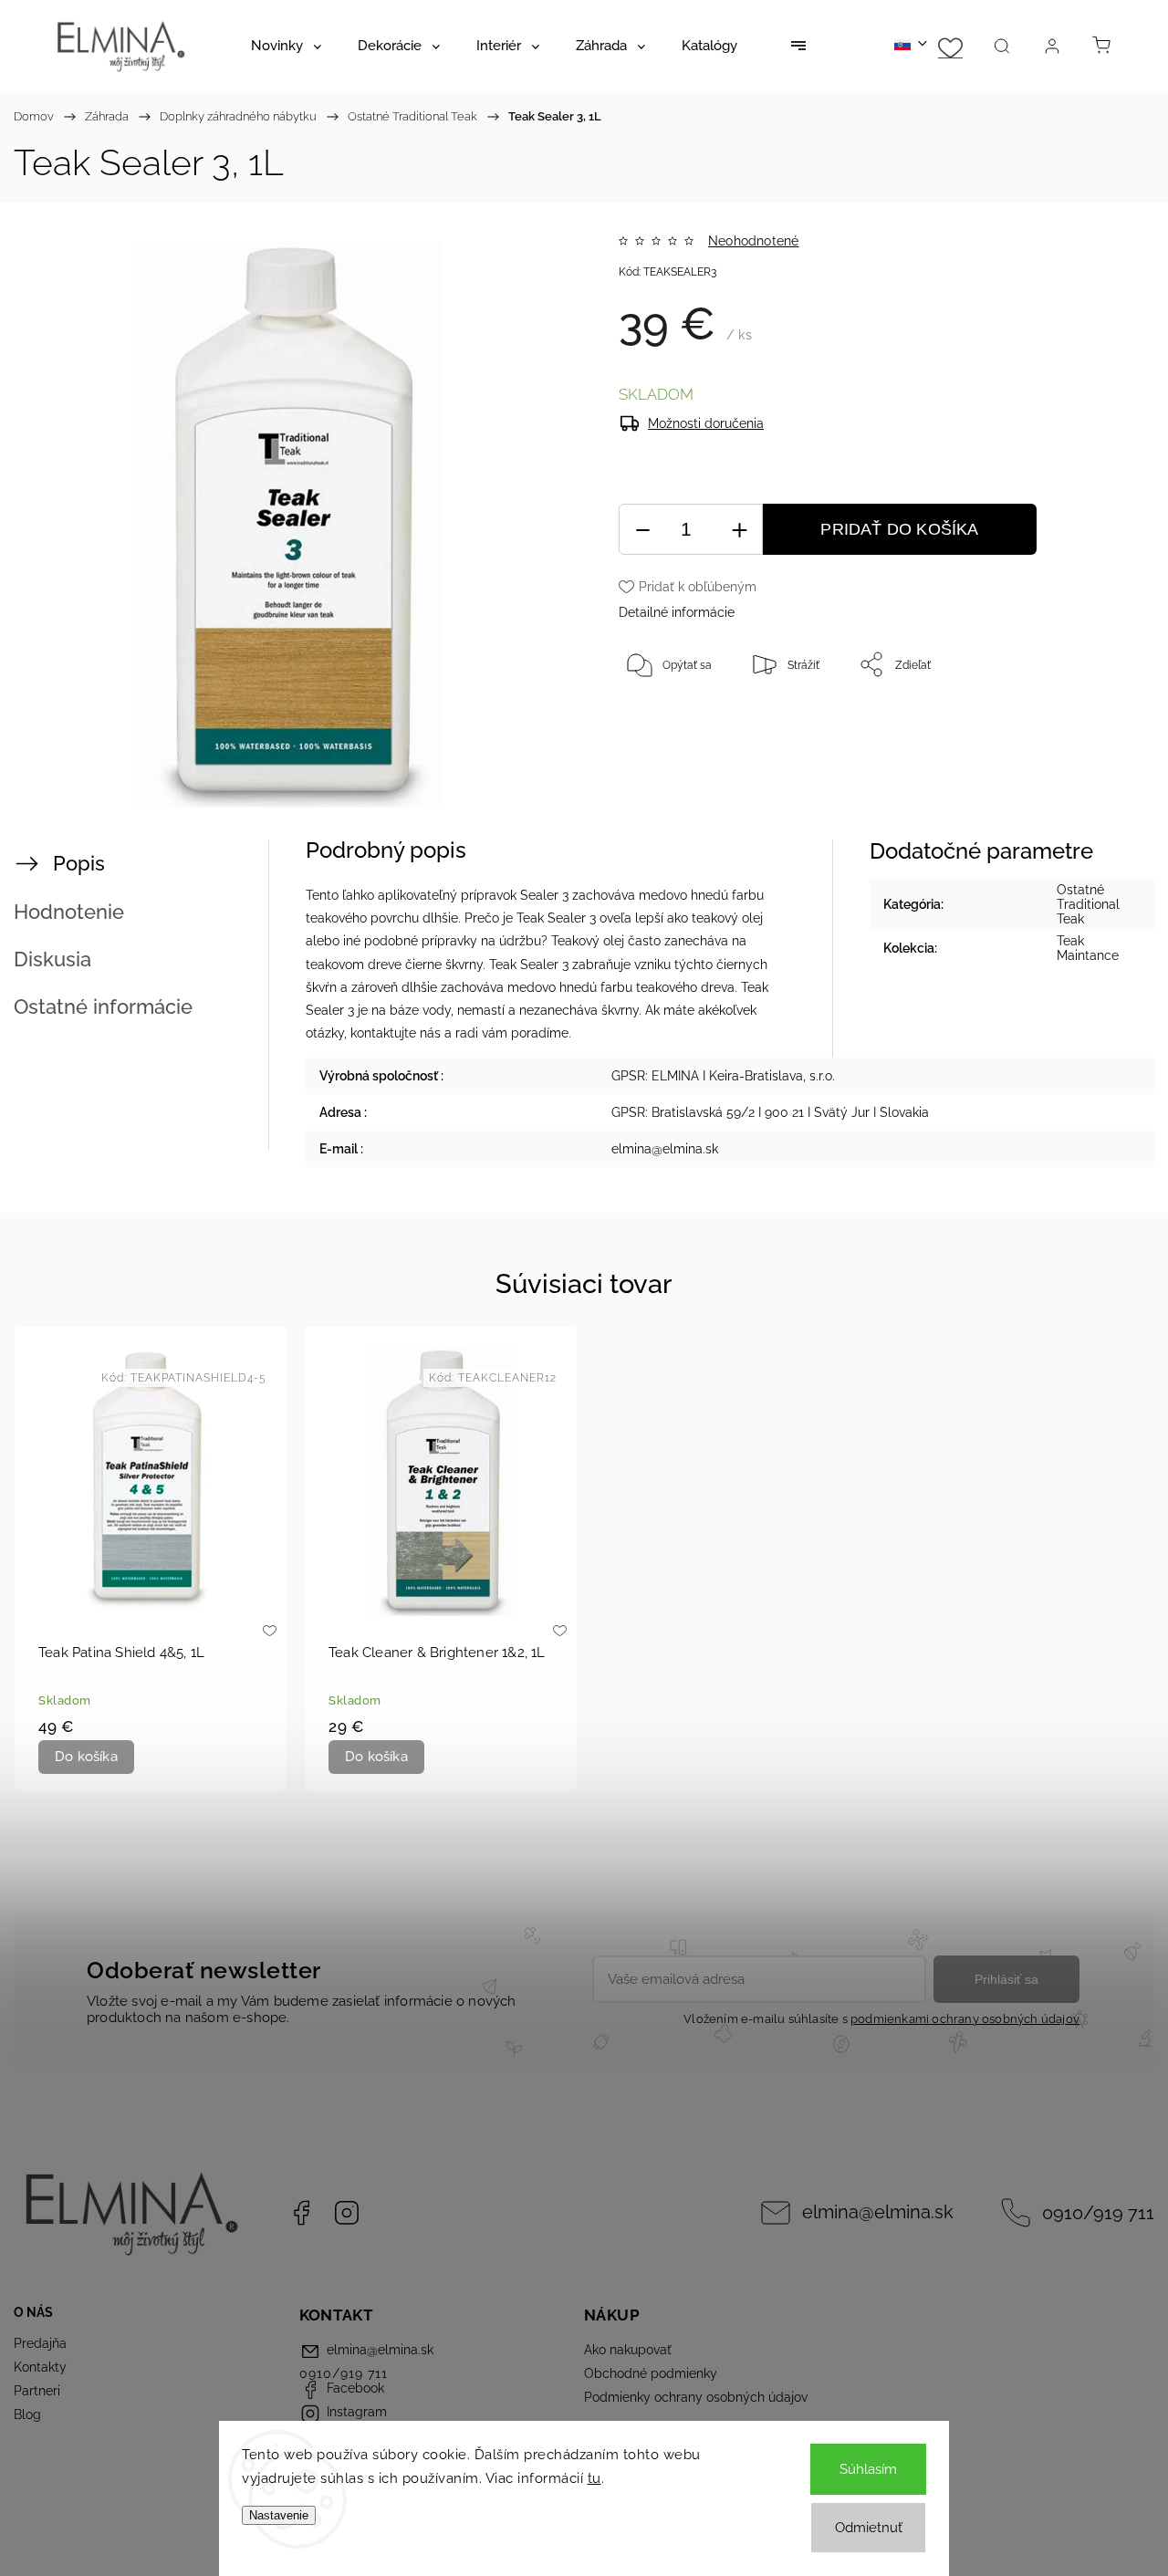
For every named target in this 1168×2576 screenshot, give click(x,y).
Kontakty (40, 2367)
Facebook (301, 2213)
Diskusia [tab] (52, 959)
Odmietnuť (869, 2528)
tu (594, 2478)
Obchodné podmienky (651, 2373)
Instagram (347, 2213)
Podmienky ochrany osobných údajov (696, 2397)
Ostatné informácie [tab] (103, 1006)
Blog (27, 2414)
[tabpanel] (151, 1559)
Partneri (37, 2391)
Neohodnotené (753, 241)
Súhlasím (868, 2469)
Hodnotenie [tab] (69, 912)
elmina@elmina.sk (878, 2212)
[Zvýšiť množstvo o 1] (739, 530)
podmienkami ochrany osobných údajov (965, 2019)
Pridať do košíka (899, 529)
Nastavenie (279, 2515)
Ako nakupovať (628, 2350)
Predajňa (40, 2343)
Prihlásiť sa (1006, 1979)
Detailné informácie (677, 612)
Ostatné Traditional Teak (1088, 904)
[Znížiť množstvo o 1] (642, 530)
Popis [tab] (79, 863)
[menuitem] (286, 46)
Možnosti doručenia (706, 423)
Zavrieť (1086, 725)
